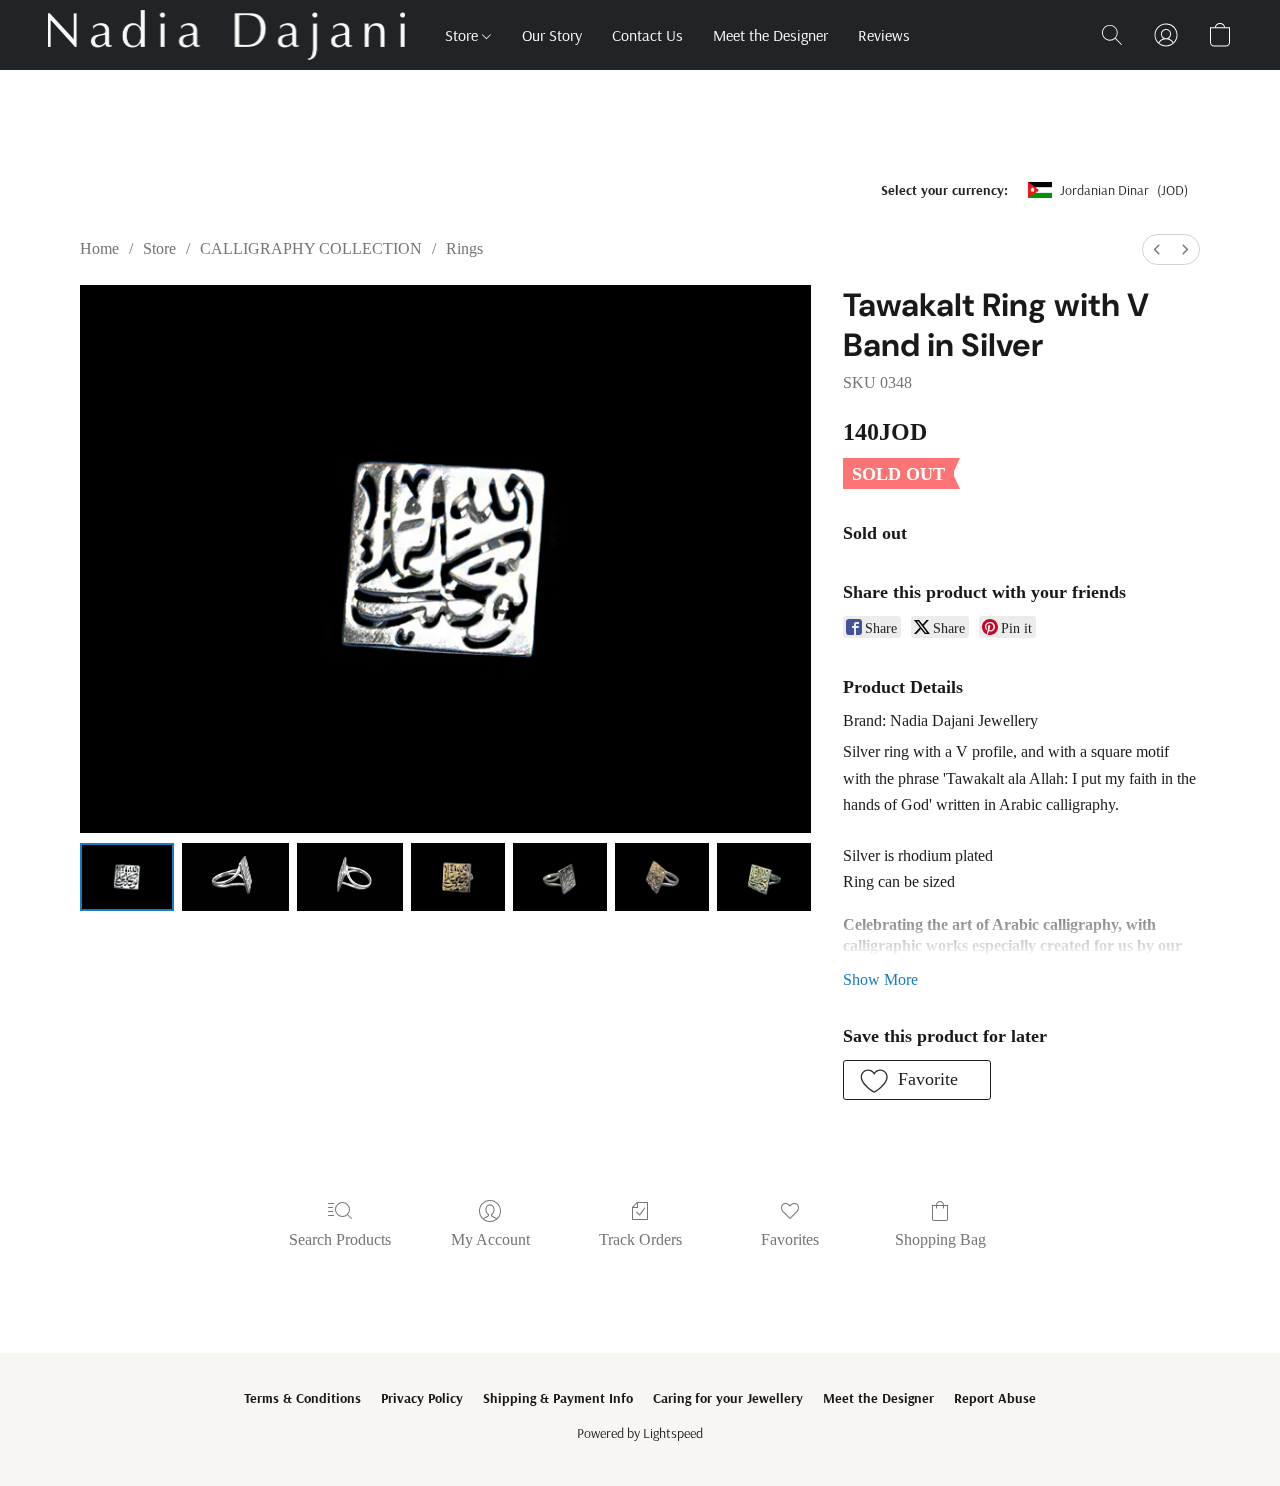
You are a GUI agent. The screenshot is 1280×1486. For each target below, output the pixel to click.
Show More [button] (880, 979)
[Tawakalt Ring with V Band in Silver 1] (235, 877)
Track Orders (640, 1239)
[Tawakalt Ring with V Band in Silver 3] (458, 877)
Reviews (884, 35)
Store (463, 35)
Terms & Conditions (302, 1398)
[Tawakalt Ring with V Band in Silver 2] (350, 877)
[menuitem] (1157, 249)
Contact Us (647, 35)
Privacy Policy (422, 1398)
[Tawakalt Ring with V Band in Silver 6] (764, 877)
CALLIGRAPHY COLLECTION (311, 248)
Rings (464, 248)
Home (99, 248)
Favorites (790, 1239)
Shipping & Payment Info (558, 1398)
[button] (226, 35)
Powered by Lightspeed (640, 1433)
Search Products (340, 1239)
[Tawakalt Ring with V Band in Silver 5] (662, 877)
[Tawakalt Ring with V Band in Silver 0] (127, 877)
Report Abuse (995, 1398)
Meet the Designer (770, 35)
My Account (490, 1239)
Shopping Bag (940, 1239)
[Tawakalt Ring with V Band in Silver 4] (560, 877)
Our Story (552, 35)
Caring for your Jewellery (728, 1398)
